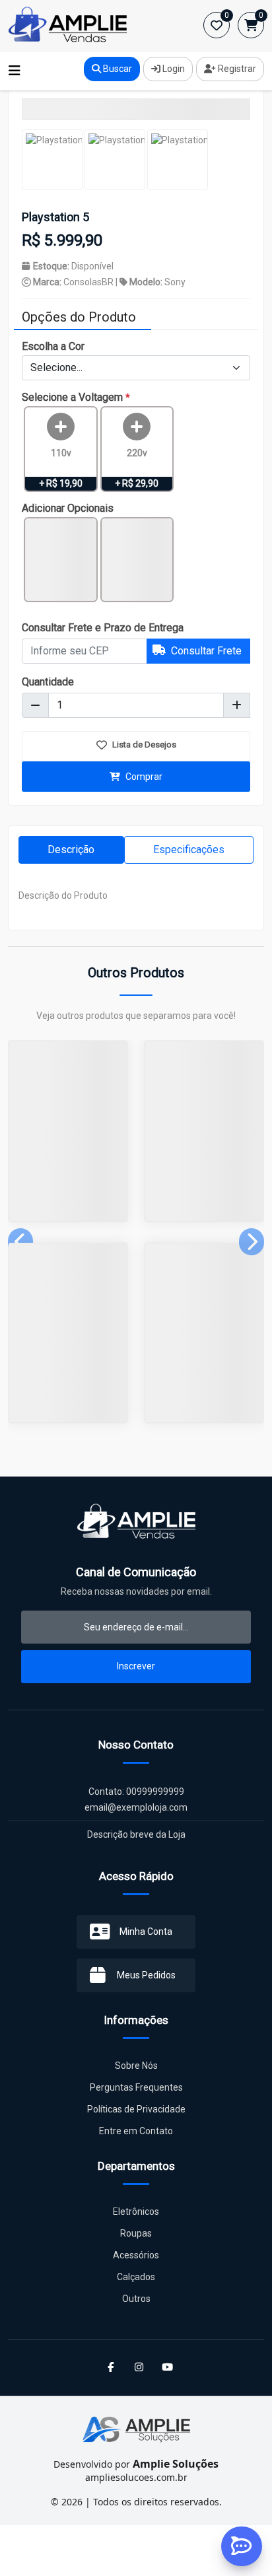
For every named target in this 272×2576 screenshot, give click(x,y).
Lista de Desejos (143, 745)
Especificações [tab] (189, 850)
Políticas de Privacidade (136, 2109)
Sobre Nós (136, 2066)
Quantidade (48, 682)
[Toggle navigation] (15, 71)
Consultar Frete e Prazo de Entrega (103, 628)
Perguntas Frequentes (136, 2087)
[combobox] (136, 368)
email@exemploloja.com (136, 1807)
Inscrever (136, 1666)
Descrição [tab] (71, 850)
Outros (136, 2299)
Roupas (136, 2233)
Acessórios (136, 2255)
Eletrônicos (136, 2211)
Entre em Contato (136, 2131)
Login (173, 69)
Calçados (136, 2277)
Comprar (143, 777)
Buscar (117, 69)
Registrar (236, 69)
